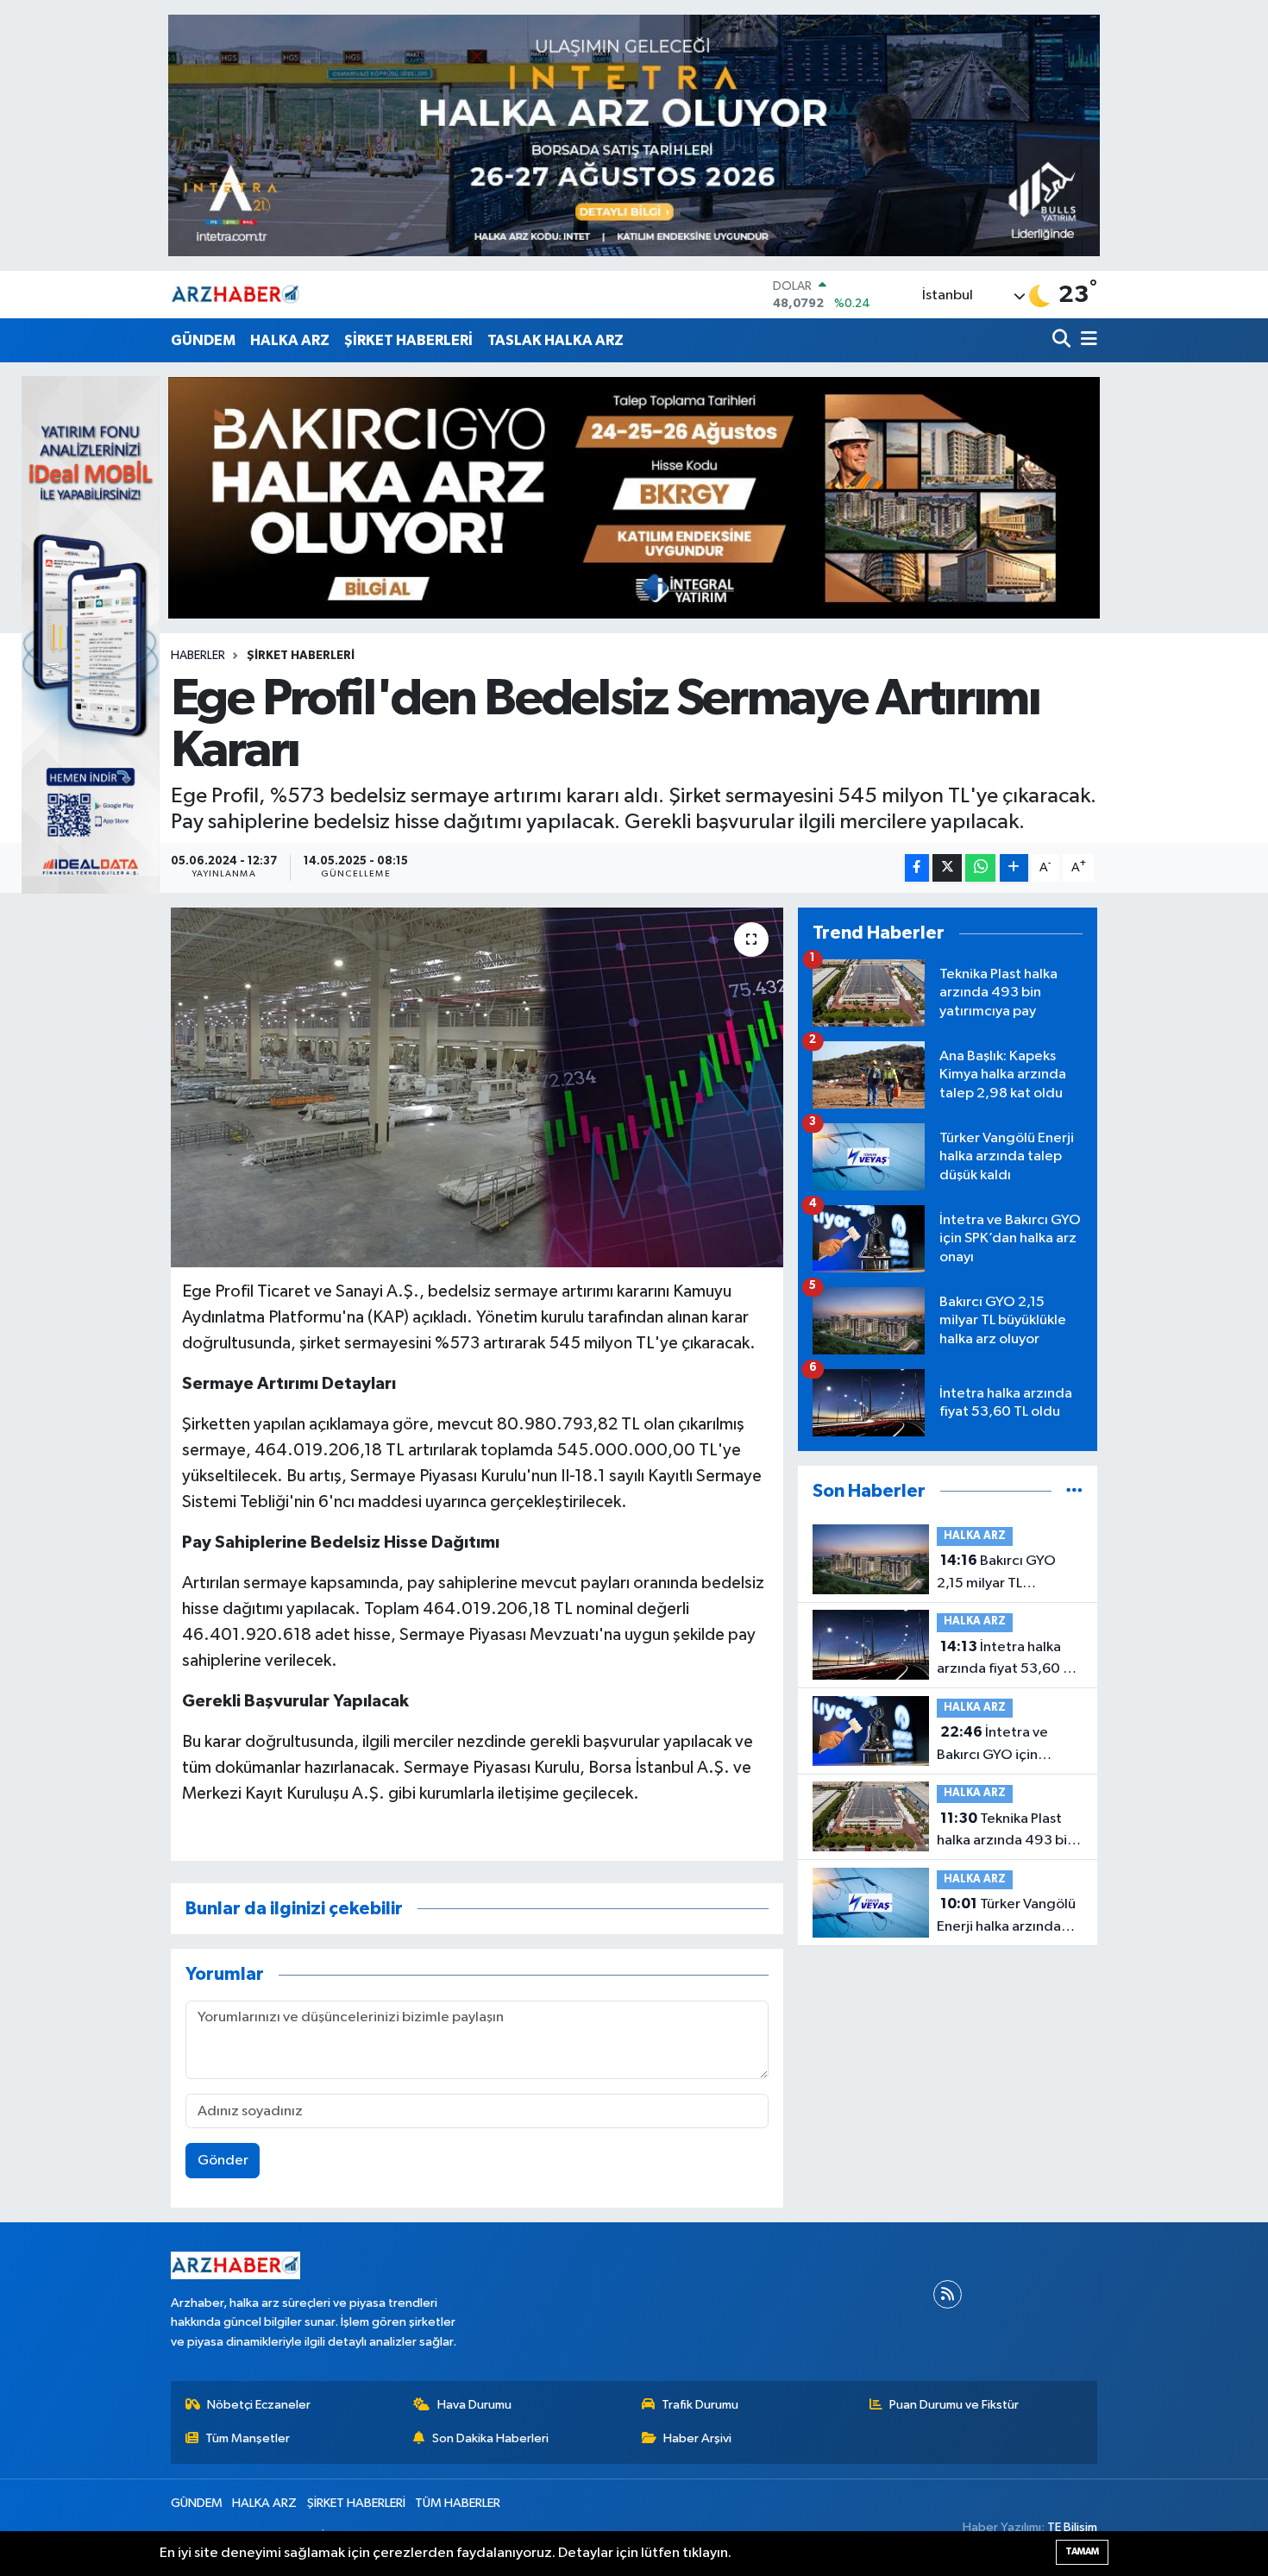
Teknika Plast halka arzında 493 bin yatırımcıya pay (1006, 1831)
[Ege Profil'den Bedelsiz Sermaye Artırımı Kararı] (477, 1087)
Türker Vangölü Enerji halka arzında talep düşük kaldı (1006, 1917)
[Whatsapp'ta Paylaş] (980, 868)
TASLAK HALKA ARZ (556, 340)
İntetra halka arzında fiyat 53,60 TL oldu (1007, 1660)
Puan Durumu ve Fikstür (954, 2405)
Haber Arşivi (697, 2438)
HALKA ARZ (290, 340)
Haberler (198, 656)
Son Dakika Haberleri (490, 2438)
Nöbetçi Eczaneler (259, 2405)
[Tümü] (1074, 1491)
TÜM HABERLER (458, 2503)
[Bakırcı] (634, 497)
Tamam (1082, 2551)
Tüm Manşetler (248, 2438)
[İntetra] (634, 135)
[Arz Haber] (235, 295)
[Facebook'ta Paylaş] (917, 868)
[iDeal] (91, 635)
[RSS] (948, 2294)
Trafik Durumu (700, 2405)
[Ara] (1063, 340)
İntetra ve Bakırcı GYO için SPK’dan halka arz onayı (993, 1745)
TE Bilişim (1072, 2527)
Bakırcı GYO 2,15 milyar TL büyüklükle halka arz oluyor (1001, 1574)
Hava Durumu (474, 2405)
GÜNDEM (203, 340)
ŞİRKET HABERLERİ (408, 340)
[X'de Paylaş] (947, 868)
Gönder (223, 2161)
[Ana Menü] (1086, 340)
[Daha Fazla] (1014, 868)
